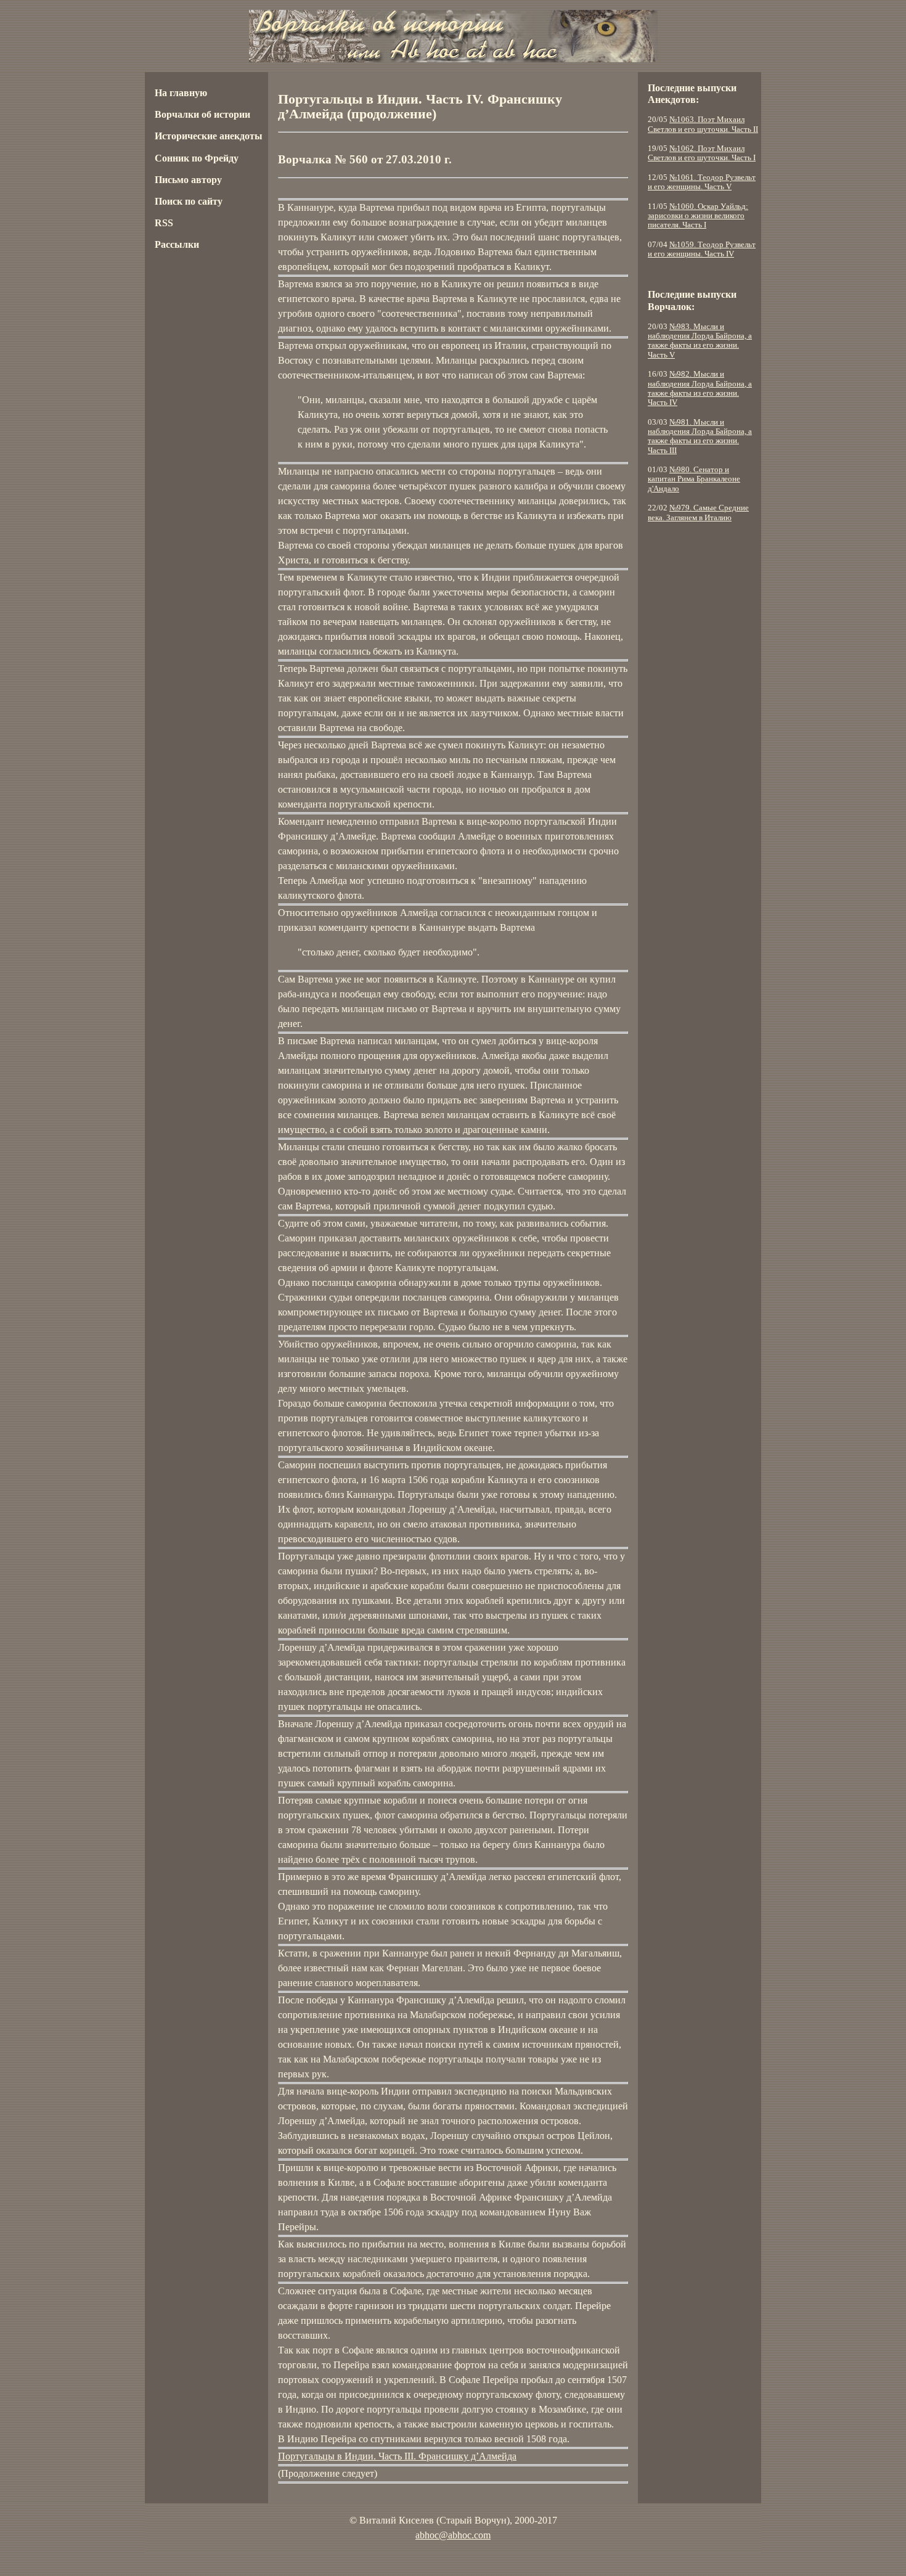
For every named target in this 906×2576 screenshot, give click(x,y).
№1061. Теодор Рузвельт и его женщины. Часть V (702, 182)
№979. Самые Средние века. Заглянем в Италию (698, 513)
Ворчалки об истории (202, 114)
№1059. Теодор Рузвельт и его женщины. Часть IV (702, 249)
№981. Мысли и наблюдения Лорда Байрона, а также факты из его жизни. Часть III (700, 436)
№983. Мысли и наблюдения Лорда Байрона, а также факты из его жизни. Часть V (700, 341)
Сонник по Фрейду (197, 158)
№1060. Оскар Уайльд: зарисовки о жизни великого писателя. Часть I (698, 216)
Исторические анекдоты (209, 136)
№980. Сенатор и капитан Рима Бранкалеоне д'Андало (694, 479)
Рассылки (177, 244)
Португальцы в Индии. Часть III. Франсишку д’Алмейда (397, 2456)
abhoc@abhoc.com (453, 2535)
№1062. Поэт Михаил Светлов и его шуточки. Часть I (702, 153)
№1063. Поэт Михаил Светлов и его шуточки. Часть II (703, 124)
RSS (164, 223)
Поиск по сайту (189, 201)
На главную (181, 93)
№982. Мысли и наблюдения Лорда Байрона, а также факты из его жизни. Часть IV (700, 388)
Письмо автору (188, 180)
